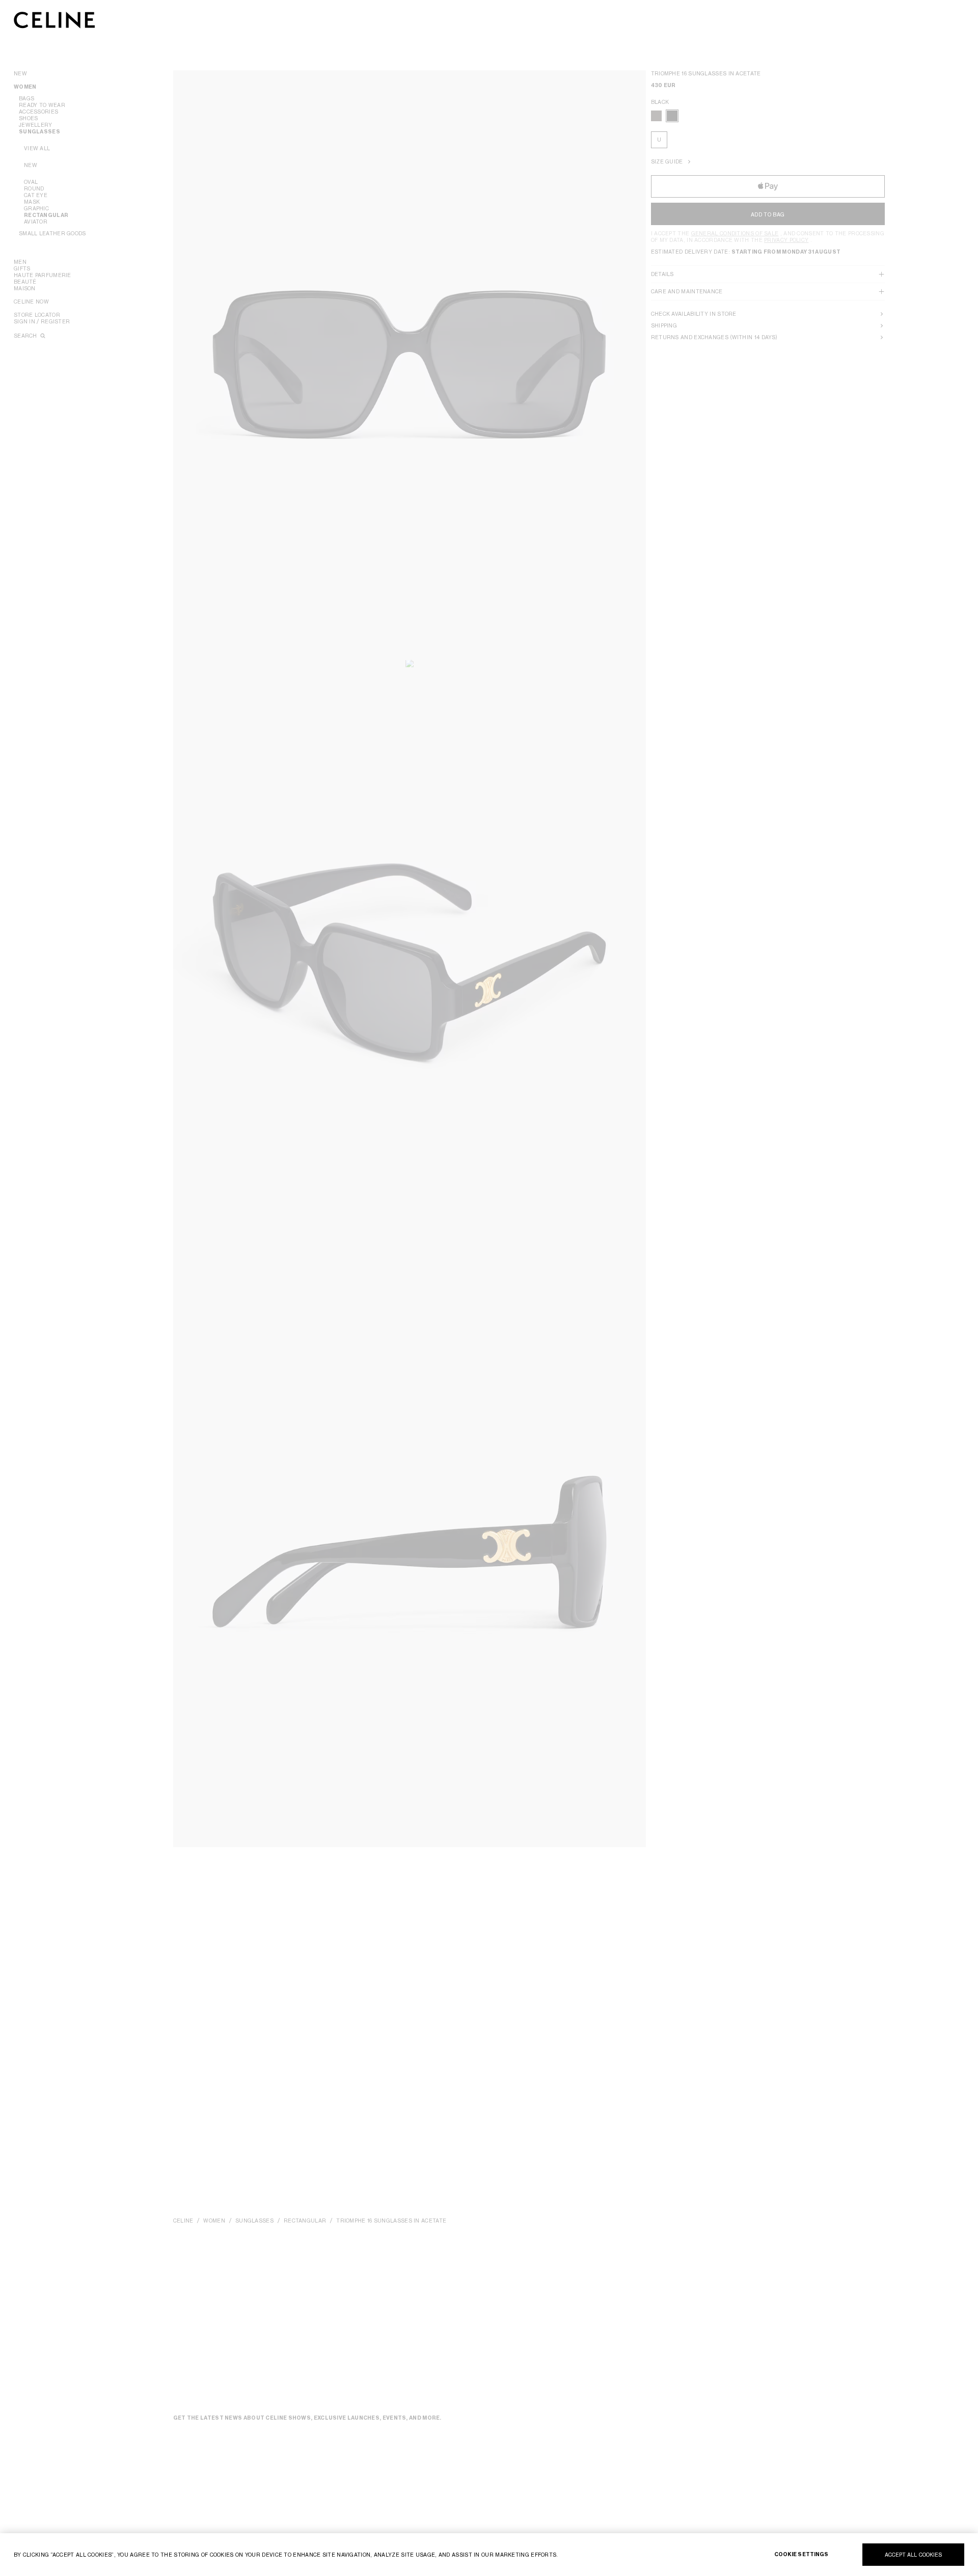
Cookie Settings (802, 2554)
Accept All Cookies (914, 2555)
